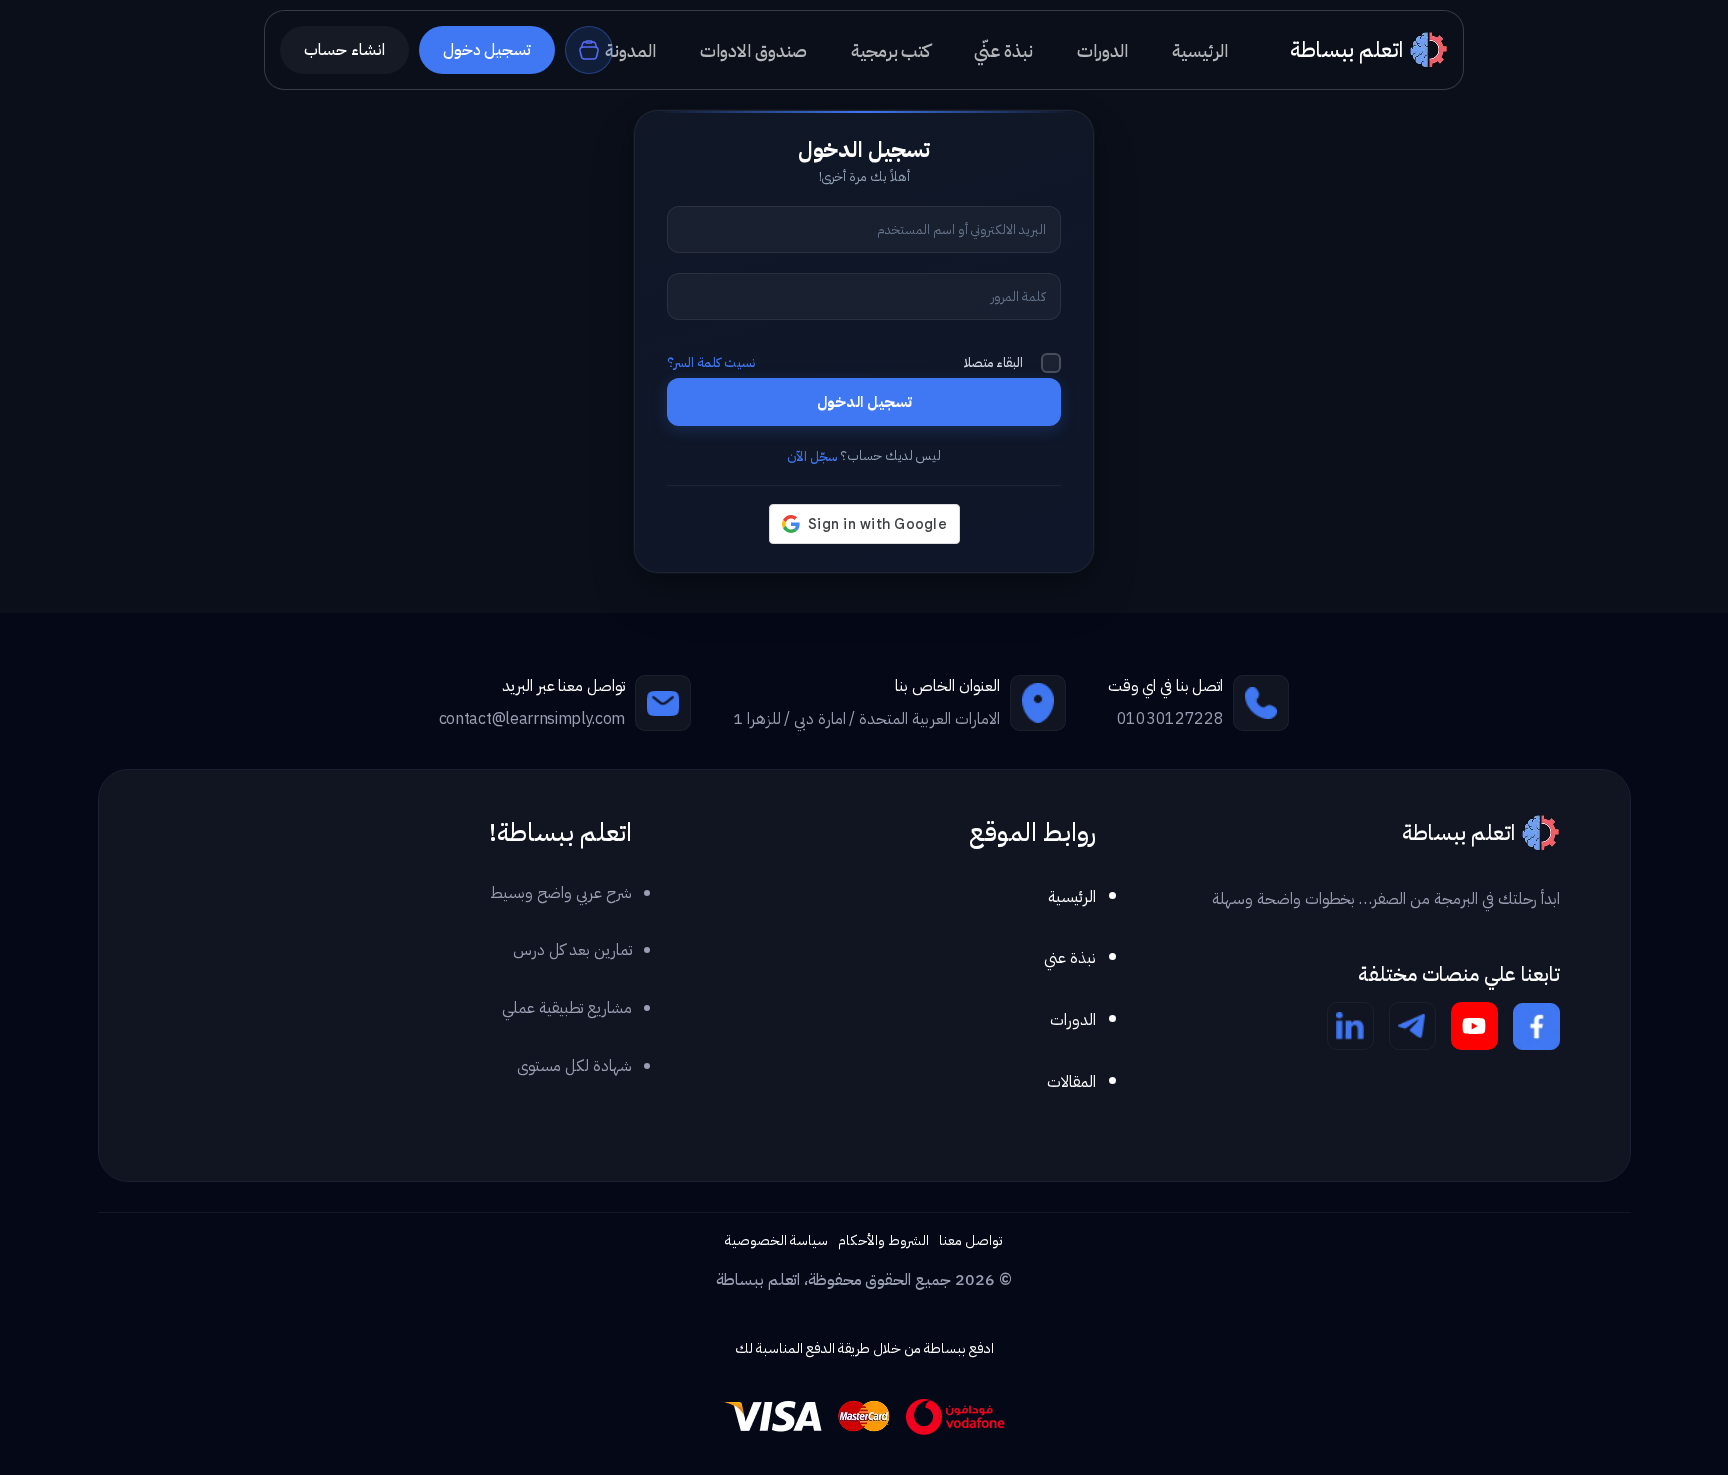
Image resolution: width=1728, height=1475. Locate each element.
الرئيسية (1072, 897)
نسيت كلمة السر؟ (711, 362)
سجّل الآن (812, 456)
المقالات (1071, 1082)
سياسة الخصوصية (776, 1240)
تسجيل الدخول (864, 402)
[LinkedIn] (1350, 1026)
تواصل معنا (971, 1240)
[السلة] (589, 50)
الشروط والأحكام (883, 1240)
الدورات (1073, 1020)
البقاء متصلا (993, 362)
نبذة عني (1070, 958)
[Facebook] (1536, 1026)
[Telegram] (1412, 1026)
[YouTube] (1474, 1026)
